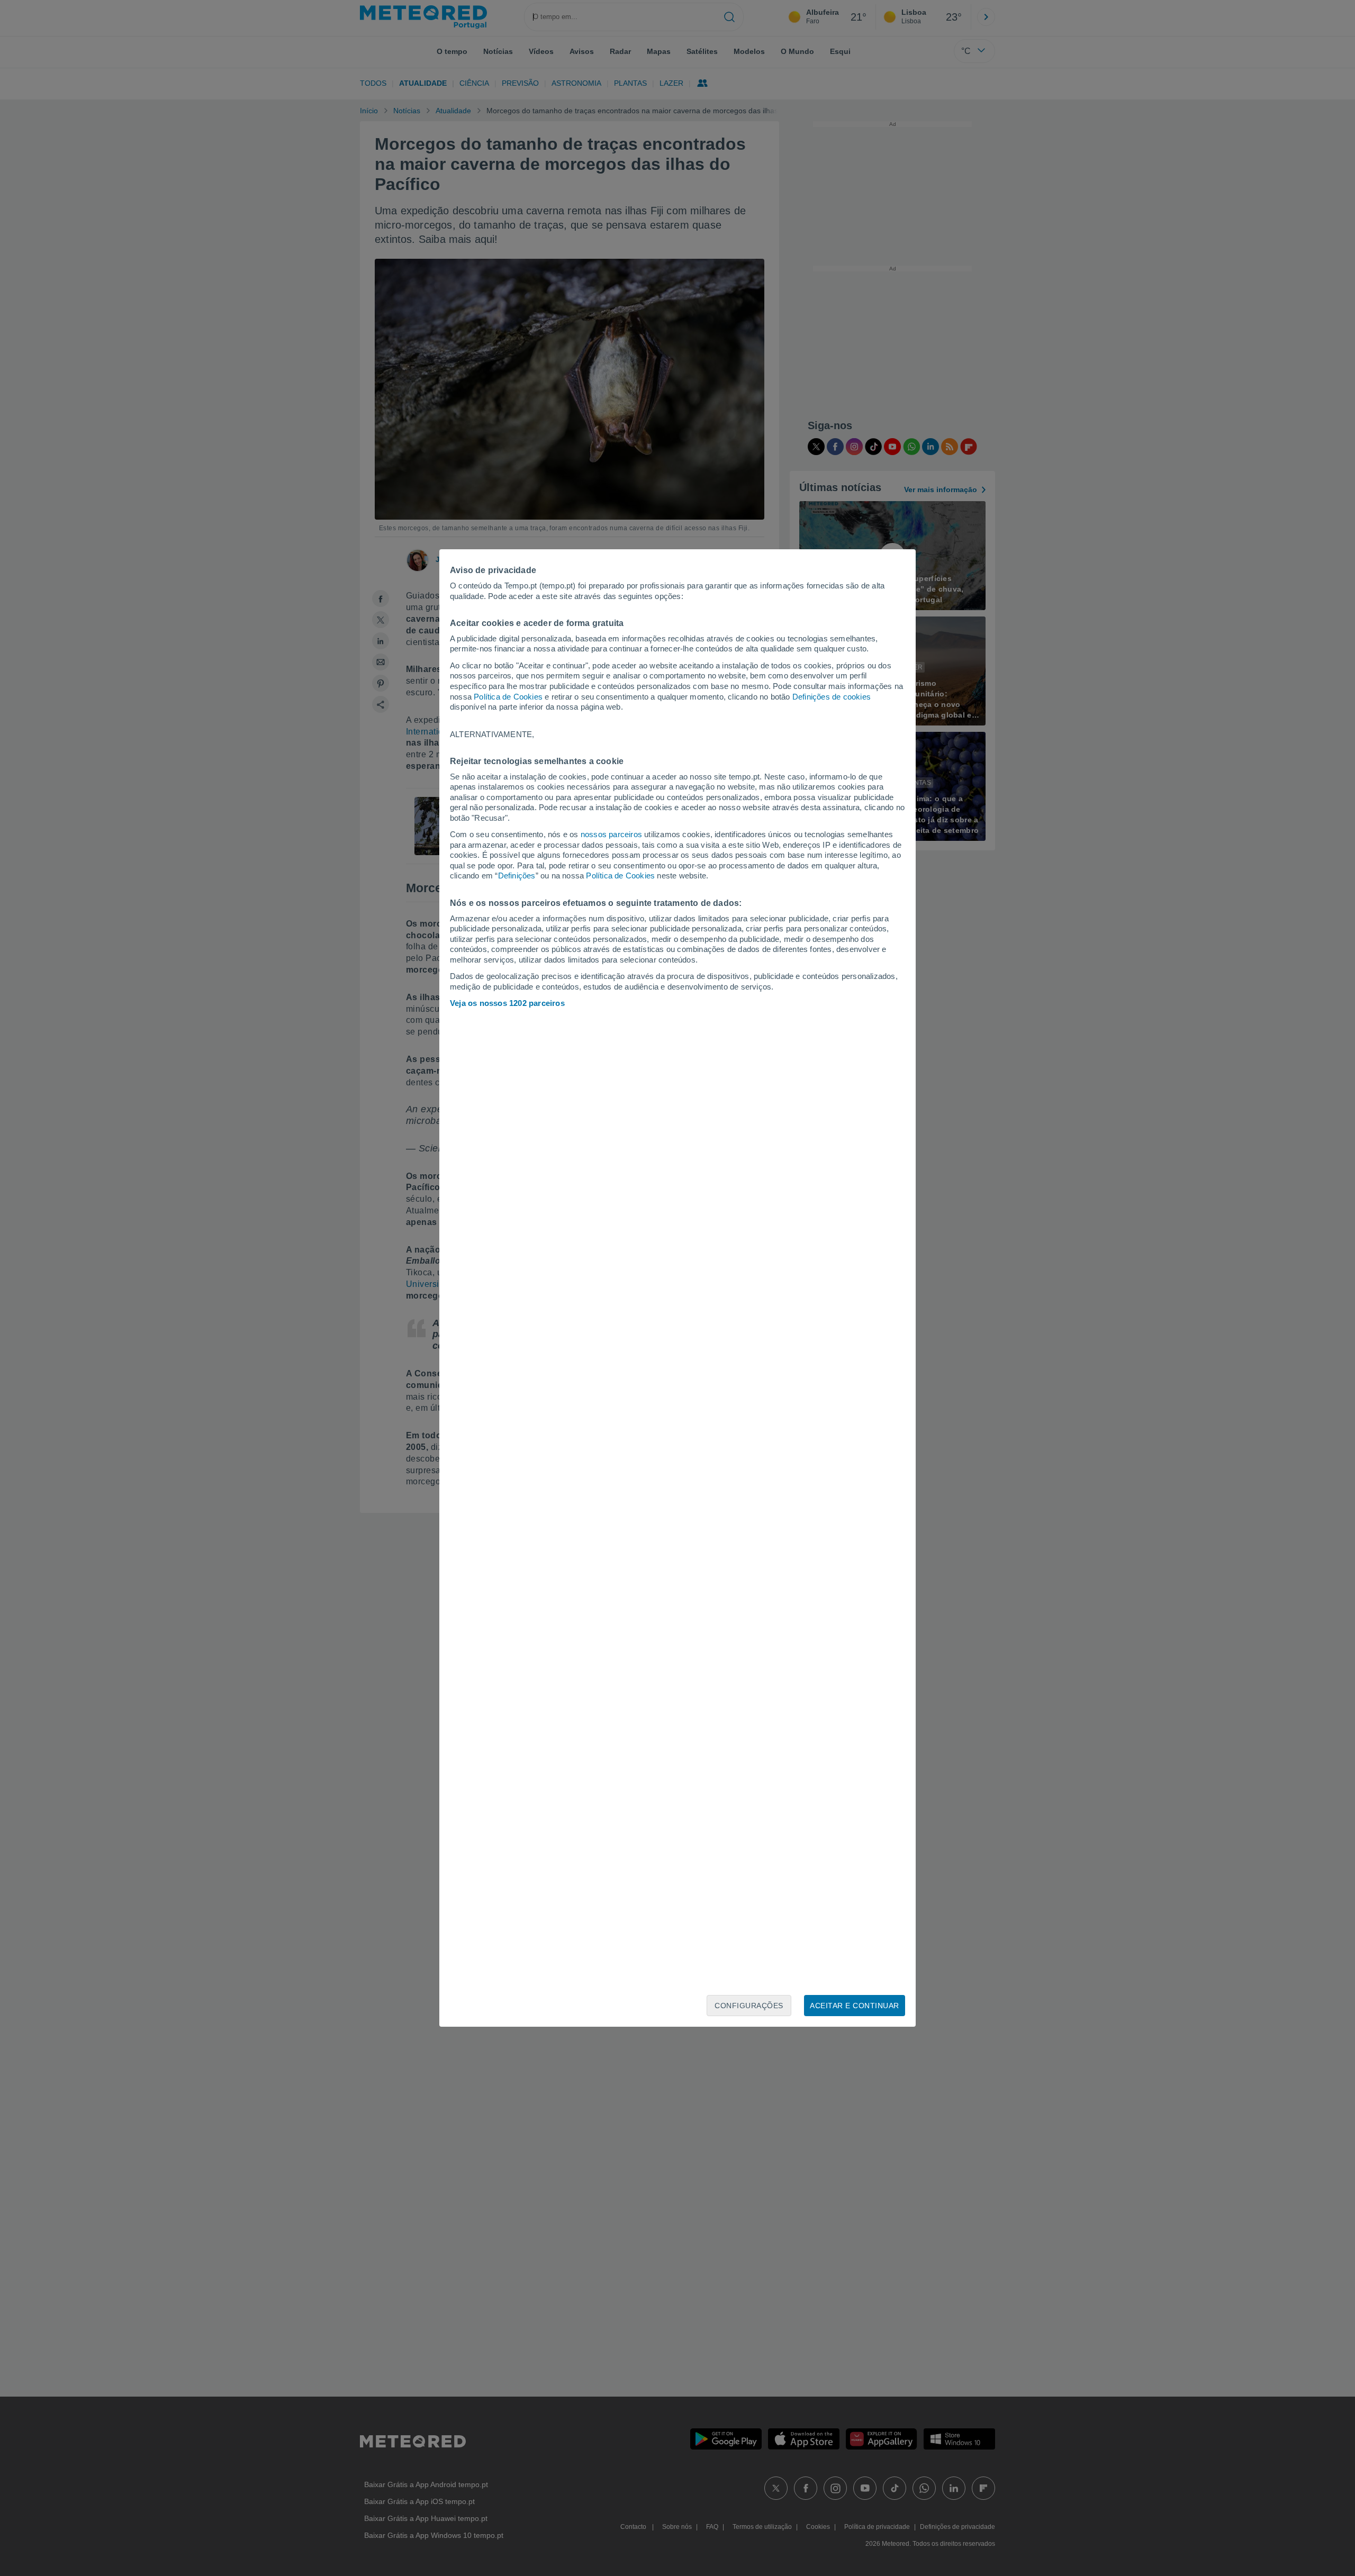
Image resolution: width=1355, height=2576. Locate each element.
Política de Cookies (508, 697)
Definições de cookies (832, 697)
